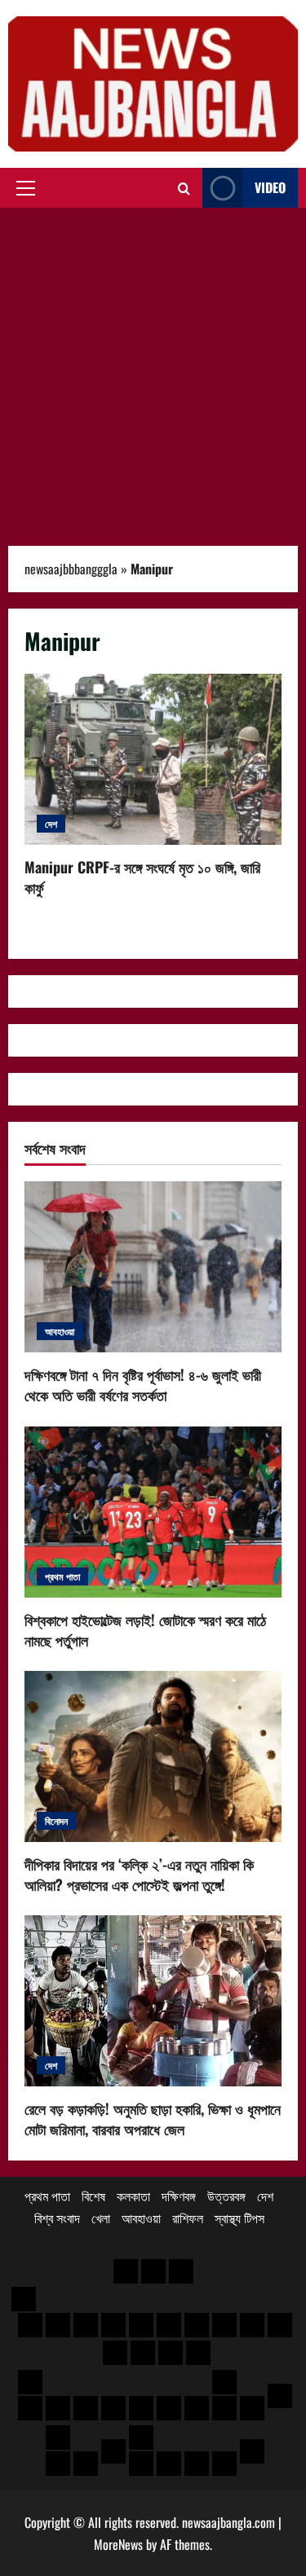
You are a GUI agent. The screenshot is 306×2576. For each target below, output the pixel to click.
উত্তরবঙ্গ (226, 2196)
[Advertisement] (153, 369)
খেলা (101, 2218)
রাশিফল (188, 2218)
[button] (26, 188)
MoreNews (118, 2544)
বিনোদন (56, 1820)
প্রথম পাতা (62, 1576)
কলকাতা (133, 2196)
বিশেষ (93, 2196)
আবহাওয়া (60, 1331)
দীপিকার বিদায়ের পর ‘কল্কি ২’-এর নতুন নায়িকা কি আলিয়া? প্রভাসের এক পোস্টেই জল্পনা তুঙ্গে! (139, 1874)
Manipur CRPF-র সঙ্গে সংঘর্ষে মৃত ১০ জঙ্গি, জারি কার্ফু (153, 759)
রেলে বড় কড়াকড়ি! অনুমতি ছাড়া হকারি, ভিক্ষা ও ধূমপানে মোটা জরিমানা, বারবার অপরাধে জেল (153, 2119)
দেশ (51, 823)
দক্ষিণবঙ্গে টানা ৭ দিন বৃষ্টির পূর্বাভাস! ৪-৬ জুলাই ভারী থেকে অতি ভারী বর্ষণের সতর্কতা (143, 1385)
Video (270, 187)
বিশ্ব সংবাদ (57, 2218)
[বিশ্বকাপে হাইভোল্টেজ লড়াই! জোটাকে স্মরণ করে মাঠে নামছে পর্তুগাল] (153, 1512)
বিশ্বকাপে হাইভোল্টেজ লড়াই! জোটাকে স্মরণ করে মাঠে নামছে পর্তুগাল (145, 1630)
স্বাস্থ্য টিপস (239, 2218)
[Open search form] (184, 188)
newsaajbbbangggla (71, 569)
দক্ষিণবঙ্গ (179, 2196)
